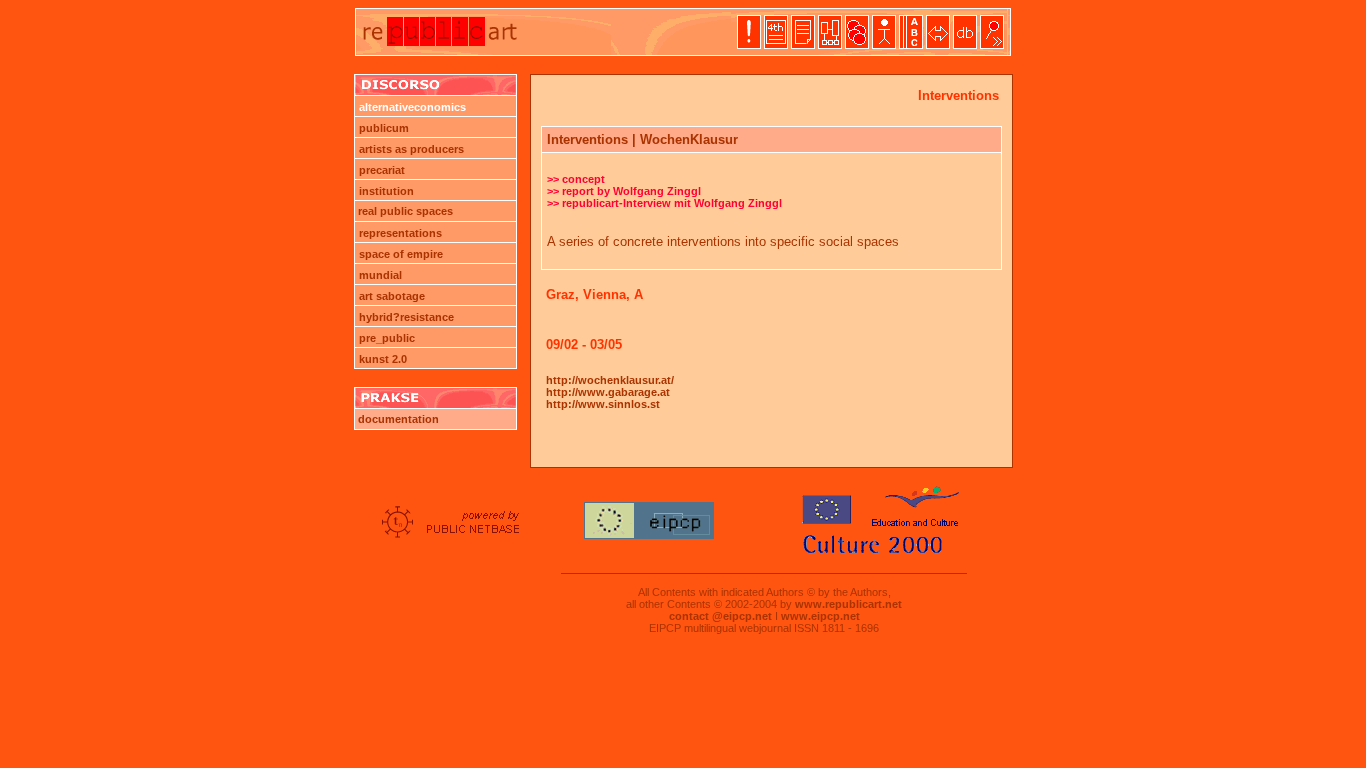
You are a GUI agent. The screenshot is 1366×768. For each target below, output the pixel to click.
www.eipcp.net (820, 616)
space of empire (401, 254)
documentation (397, 419)
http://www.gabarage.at (608, 392)
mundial (380, 275)
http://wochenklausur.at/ (610, 380)
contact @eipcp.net (720, 616)
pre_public (387, 338)
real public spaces (404, 211)
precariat (382, 170)
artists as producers (411, 149)
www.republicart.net (848, 604)
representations (400, 233)
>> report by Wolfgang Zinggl (624, 191)
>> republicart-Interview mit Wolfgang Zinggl (664, 203)
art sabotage (392, 296)
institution (386, 191)
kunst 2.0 (383, 359)
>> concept (576, 179)
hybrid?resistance (406, 317)
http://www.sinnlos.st (603, 404)
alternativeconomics (412, 107)
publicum (384, 128)
